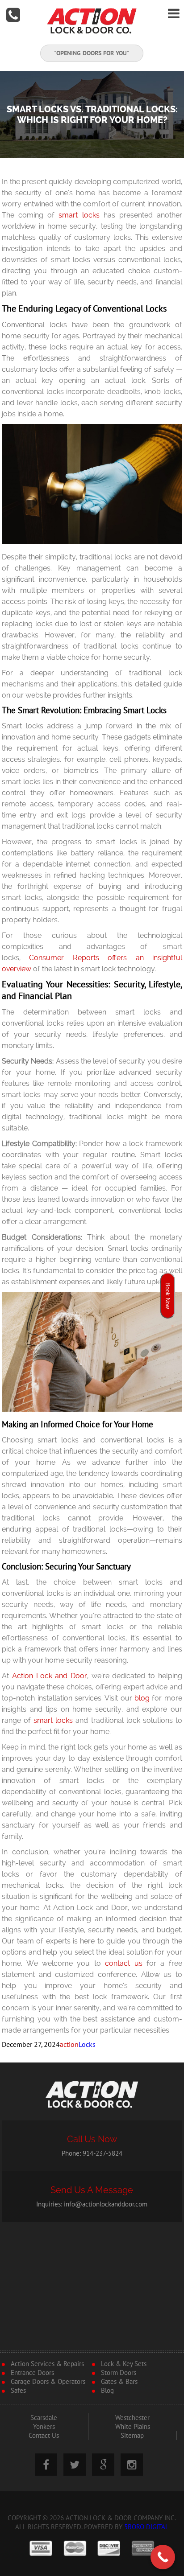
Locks (87, 2045)
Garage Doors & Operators (48, 2382)
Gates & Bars (119, 2382)
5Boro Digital (146, 2527)
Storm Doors (119, 2373)
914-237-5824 (102, 2153)
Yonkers (44, 2427)
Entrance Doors (32, 2373)
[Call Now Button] (163, 2557)
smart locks (79, 215)
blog (142, 1698)
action (69, 2045)
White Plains (133, 2427)
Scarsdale (44, 2418)
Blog (107, 2391)
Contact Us (44, 2436)
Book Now (168, 1296)
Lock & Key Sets (124, 2364)
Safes (18, 2391)
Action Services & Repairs (47, 2364)
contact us (123, 1963)
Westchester (132, 2418)
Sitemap (132, 2436)
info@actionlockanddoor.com (106, 2204)
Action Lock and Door (50, 1676)
